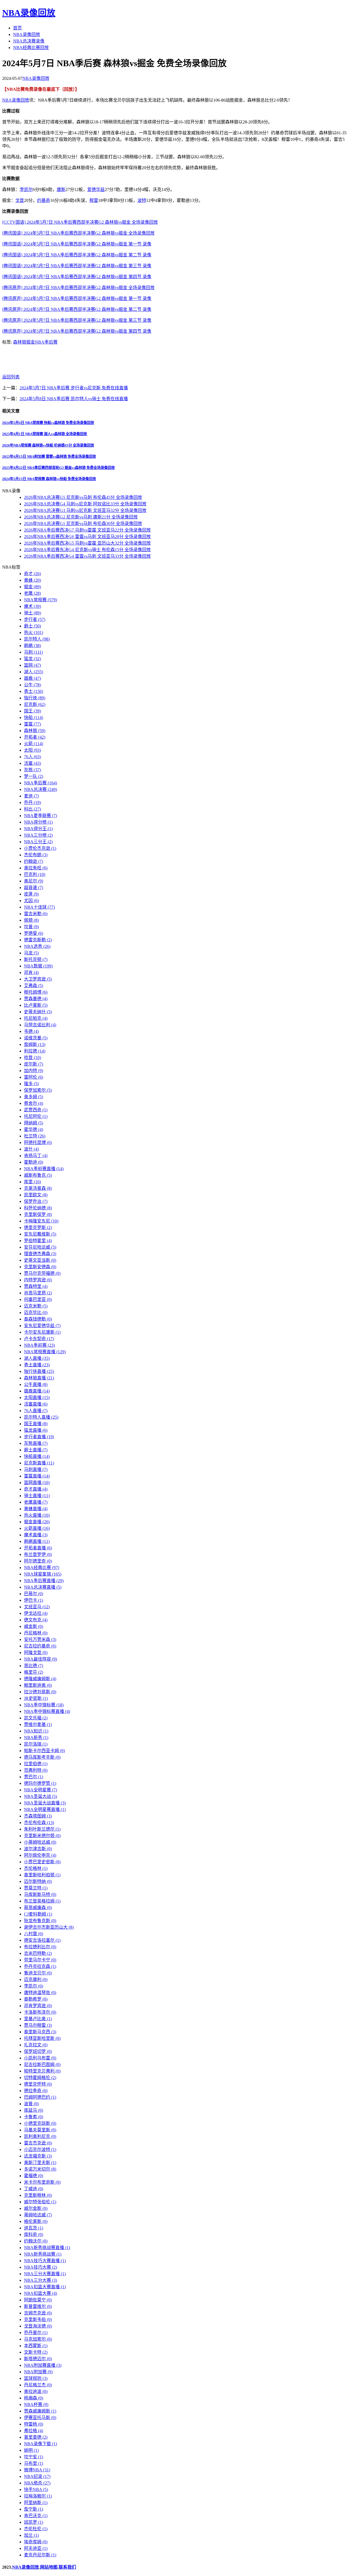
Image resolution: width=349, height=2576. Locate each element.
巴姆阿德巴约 (40, 2097)
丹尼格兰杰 (38, 2385)
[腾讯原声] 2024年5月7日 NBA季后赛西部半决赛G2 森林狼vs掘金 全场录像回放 (78, 288)
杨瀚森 (34, 2398)
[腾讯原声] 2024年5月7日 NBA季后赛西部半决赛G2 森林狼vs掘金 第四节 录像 (77, 331)
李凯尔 (26, 189)
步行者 (35, 619)
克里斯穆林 (38, 2195)
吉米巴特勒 (38, 1953)
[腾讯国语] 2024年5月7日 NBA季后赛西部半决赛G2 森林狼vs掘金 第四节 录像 (77, 277)
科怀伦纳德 (38, 1208)
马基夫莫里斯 (40, 2130)
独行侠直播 (39, 1371)
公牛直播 (36, 1384)
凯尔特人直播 (41, 1417)
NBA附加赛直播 (43, 2365)
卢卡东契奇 (39, 1339)
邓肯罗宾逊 (38, 2006)
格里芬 (34, 1672)
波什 (31, 1149)
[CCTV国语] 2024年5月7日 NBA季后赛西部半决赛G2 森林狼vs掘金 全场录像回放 (80, 222)
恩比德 (34, 1666)
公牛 (32, 685)
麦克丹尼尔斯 (40, 2555)
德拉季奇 (36, 2091)
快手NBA (36, 2489)
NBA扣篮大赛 (40, 2293)
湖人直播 (37, 1358)
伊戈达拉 (36, 1613)
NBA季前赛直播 (44, 1169)
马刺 (33, 652)
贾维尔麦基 (38, 1724)
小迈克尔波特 (40, 2149)
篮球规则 (36, 2378)
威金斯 (34, 1626)
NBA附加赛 (38, 2372)
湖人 (34, 672)
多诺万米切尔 (40, 2169)
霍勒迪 (34, 1162)
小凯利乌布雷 (40, 2058)
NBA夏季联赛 (40, 816)
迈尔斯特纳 (38, 1881)
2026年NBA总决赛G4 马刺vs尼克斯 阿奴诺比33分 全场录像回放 (85, 504)
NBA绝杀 (37, 2483)
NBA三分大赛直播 (45, 2274)
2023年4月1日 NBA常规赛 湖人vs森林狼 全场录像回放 (45, 434)
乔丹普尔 (36, 2333)
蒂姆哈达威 (38, 2215)
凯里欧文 (36, 1195)
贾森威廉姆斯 (40, 2411)
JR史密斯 (36, 1698)
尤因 (31, 901)
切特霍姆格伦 (40, 2078)
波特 (142, 200)
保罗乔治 (36, 1201)
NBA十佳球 (39, 907)
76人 (32, 757)
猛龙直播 (36, 1430)
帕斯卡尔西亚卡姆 (44, 1751)
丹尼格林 (36, 1633)
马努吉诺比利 (40, 1025)
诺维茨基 (36, 1038)
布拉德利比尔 (40, 1947)
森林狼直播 (39, 1378)
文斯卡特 (36, 2352)
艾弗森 (34, 986)
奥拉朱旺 (36, 868)
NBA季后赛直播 (44, 1581)
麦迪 (31, 796)
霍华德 (34, 1129)
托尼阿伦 (36, 1116)
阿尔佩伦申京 (40, 1855)
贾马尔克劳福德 (42, 1273)
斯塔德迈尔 (38, 2359)
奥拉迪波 (36, 2391)
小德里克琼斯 (40, 2123)
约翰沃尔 (36, 2241)
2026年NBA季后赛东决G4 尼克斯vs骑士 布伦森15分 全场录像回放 (87, 550)
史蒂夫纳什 (38, 1012)
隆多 (31, 1084)
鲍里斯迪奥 (38, 1685)
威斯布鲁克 (38, 1175)
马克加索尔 (38, 2339)
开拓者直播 (38, 1548)
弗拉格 (34, 2431)
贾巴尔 (34, 1777)
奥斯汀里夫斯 (40, 2163)
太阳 (32, 750)
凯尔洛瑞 (36, 1744)
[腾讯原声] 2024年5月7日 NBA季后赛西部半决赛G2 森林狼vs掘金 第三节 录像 (77, 320)
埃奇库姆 (36, 2542)
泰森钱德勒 (38, 1319)
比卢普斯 (36, 1005)
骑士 (32, 613)
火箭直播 (37, 1528)
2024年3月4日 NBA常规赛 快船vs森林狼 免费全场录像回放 (48, 423)
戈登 (20, 200)
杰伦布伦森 (39, 1823)
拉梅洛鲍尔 (38, 2496)
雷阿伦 (34, 1077)
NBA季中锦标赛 (44, 1705)
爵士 (32, 626)
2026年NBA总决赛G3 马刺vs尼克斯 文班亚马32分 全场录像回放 (85, 510)
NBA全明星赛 (40, 1790)
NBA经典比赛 (42, 1568)
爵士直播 (36, 1450)
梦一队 (34, 776)
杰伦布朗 (36, 855)
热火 (34, 632)
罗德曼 (34, 933)
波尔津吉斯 (38, 1849)
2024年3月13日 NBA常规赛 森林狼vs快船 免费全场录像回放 (49, 479)
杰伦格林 (36, 1868)
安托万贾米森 (40, 1639)
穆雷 (94, 200)
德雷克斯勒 (38, 940)
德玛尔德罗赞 (40, 1783)
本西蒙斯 (36, 2346)
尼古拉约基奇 (40, 1646)
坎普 (31, 927)
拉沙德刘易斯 (40, 1692)
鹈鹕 (32, 646)
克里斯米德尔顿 (42, 1836)
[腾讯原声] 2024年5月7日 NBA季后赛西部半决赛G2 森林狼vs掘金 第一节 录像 (77, 298)
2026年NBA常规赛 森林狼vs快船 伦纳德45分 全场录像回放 (48, 445)
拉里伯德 (36, 1764)
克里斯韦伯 (38, 2319)
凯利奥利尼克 (40, 2136)
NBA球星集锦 (43, 1574)
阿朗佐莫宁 (38, 2300)
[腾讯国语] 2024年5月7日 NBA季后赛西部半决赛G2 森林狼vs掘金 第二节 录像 (77, 255)
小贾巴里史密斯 (42, 1862)
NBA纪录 (37, 2476)
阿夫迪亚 (36, 2548)
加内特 (34, 1071)
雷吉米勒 (36, 914)
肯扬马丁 (36, 1156)
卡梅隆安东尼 (41, 1221)
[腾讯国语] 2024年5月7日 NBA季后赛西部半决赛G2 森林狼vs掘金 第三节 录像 (77, 266)
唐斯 (61, 189)
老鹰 (32, 593)
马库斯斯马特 (40, 1894)
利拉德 (35, 1051)
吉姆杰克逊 (38, 2313)
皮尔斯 (34, 1064)
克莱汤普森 (38, 1188)
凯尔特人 (37, 639)
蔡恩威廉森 (38, 1908)
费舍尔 (34, 1103)
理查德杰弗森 (40, 1254)
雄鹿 (32, 678)
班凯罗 (34, 2522)
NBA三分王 (38, 842)
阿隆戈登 (36, 1653)
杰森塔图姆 (38, 1816)
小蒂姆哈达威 (40, 1842)
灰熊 (32, 770)
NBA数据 (38, 966)
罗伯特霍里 (38, 1241)
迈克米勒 (36, 1306)
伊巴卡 (34, 1600)
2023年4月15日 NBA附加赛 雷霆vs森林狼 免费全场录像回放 (49, 456)
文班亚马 (37, 1607)
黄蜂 (32, 580)
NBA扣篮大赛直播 (45, 2287)
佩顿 (31, 920)
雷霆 (32, 724)
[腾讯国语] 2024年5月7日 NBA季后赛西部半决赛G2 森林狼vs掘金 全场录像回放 (78, 233)
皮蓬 (31, 894)
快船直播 (37, 1456)
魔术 (32, 606)
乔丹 (32, 802)
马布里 (34, 2463)
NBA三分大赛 (40, 2280)
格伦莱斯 (36, 2221)
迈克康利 (36, 1979)
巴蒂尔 (34, 1594)
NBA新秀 (36, 1738)
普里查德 (36, 2437)
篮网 (32, 665)
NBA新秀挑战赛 (43, 2254)
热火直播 (37, 1515)
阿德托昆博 (38, 1143)
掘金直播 (37, 1522)
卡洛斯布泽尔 (40, 2012)
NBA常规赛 (40, 600)
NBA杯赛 (36, 2404)
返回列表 (11, 377)
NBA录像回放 (29, 13)
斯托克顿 (36, 959)
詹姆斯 (35, 1044)
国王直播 (36, 1424)
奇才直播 (36, 1489)
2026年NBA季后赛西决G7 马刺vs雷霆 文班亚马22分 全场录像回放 (87, 530)
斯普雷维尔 (38, 2306)
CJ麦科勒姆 (38, 1914)
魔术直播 (36, 1535)
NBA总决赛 (40, 789)
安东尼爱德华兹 (42, 1326)
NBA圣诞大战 (40, 1796)
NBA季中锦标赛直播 (47, 1711)
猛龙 (32, 659)
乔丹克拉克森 (40, 1966)
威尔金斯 (36, 2208)
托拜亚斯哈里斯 (42, 2038)
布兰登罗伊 (38, 1554)
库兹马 (34, 2110)
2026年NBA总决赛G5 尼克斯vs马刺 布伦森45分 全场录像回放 (83, 497)
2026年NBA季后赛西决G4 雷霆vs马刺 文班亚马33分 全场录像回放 (87, 556)
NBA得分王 (38, 829)
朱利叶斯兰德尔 (42, 1829)
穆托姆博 (36, 992)
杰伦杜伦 (36, 2529)
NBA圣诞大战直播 (45, 1803)
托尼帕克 (36, 1018)
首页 (17, 28)
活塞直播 (36, 1404)
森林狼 (20, 342)
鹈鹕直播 (37, 1541)
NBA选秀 (37, 946)
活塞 (32, 763)
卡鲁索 (34, 2117)
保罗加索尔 (38, 1090)
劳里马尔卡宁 (40, 1960)
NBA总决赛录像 (29, 41)
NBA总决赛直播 (43, 1587)
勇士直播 (37, 1365)
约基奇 (44, 200)
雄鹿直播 (37, 1391)
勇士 (34, 691)
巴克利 (35, 874)
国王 (32, 711)
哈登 (32, 1058)
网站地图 (49, 2567)
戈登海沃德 (38, 2326)
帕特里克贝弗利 (42, 2071)
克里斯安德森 (40, 1267)
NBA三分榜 (38, 835)
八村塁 (34, 1934)
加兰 (31, 2535)
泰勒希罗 (36, 1999)
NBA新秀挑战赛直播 (47, 2248)
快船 (34, 717)
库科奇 (34, 2234)
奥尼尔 (34, 881)
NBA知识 (36, 1731)
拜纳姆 (34, 1123)
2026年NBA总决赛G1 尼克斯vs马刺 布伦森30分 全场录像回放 (83, 524)
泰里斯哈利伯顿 (42, 1875)
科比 (32, 809)
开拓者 (35, 737)
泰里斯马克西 (40, 2032)
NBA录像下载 (40, 2444)
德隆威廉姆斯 (40, 1679)
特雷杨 (34, 2424)
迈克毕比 (36, 1313)
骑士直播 (37, 1496)
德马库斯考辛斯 (42, 1757)
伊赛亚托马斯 (40, 2418)
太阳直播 (37, 1398)
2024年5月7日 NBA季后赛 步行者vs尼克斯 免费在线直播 (74, 388)
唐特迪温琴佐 (40, 1993)
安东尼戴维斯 (40, 1234)
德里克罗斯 (38, 1228)
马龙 (31, 953)
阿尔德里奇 (38, 1561)
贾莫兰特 (36, 1888)
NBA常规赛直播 (45, 1352)
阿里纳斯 (36, 2503)
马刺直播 (36, 1469)
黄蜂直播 (36, 1509)
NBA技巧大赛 (40, 2267)
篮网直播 (37, 1483)
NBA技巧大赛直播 (45, 2261)
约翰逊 (34, 861)
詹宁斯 (34, 2509)
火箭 (34, 744)
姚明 (31, 2450)
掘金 (31, 342)
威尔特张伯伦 (40, 2202)
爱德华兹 (96, 189)
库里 (32, 1182)
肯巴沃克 (36, 2516)
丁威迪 (34, 2189)
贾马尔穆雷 (38, 2025)
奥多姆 (34, 1097)
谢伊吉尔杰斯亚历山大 (49, 1927)
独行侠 (35, 698)
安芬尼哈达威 (40, 1247)
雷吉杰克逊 (38, 2143)
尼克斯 (35, 704)
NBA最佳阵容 (40, 1659)
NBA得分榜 (38, 822)
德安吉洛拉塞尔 (42, 1940)
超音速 (34, 888)
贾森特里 (36, 1286)
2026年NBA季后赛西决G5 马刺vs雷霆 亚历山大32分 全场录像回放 (87, 543)
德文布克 (36, 1620)
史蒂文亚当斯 (40, 1260)
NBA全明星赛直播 (45, 1809)
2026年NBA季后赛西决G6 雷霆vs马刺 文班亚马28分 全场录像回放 (87, 537)
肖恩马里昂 (38, 1293)
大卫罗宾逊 (38, 979)
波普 (31, 2104)
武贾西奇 (36, 1110)
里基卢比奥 (38, 2019)
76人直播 (36, 1411)
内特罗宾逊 (38, 1280)
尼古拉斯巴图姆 (42, 2064)
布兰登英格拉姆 (42, 1901)
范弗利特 (36, 1770)
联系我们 (67, 2567)
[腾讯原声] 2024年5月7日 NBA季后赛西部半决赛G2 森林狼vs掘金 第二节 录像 (77, 309)
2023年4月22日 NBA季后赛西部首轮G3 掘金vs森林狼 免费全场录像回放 (58, 468)
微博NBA (37, 2470)
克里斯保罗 (38, 1214)
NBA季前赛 (39, 1345)
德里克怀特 (38, 2084)
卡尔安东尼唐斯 (42, 1332)
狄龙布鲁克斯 (40, 1921)
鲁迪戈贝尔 (38, 1973)
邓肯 (31, 973)
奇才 (32, 574)
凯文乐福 (36, 1718)
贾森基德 (36, 999)
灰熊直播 (36, 1443)
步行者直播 (39, 1437)
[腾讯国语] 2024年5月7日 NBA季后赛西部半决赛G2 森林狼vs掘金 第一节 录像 (77, 244)
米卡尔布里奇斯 (42, 2182)
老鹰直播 (36, 1502)
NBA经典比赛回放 (31, 48)
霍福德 (34, 2176)
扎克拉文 (36, 2045)
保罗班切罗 (38, 2051)
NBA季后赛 (46, 342)
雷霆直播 (37, 1476)
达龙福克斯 (38, 2156)
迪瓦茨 (34, 2228)
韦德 (31, 1031)
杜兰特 (35, 1136)
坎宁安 (34, 2457)
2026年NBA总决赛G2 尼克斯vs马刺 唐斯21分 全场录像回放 (81, 517)
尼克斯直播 (39, 1463)
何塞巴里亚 (38, 1299)
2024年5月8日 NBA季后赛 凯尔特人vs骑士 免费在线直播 (74, 399)
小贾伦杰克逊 (40, 848)
